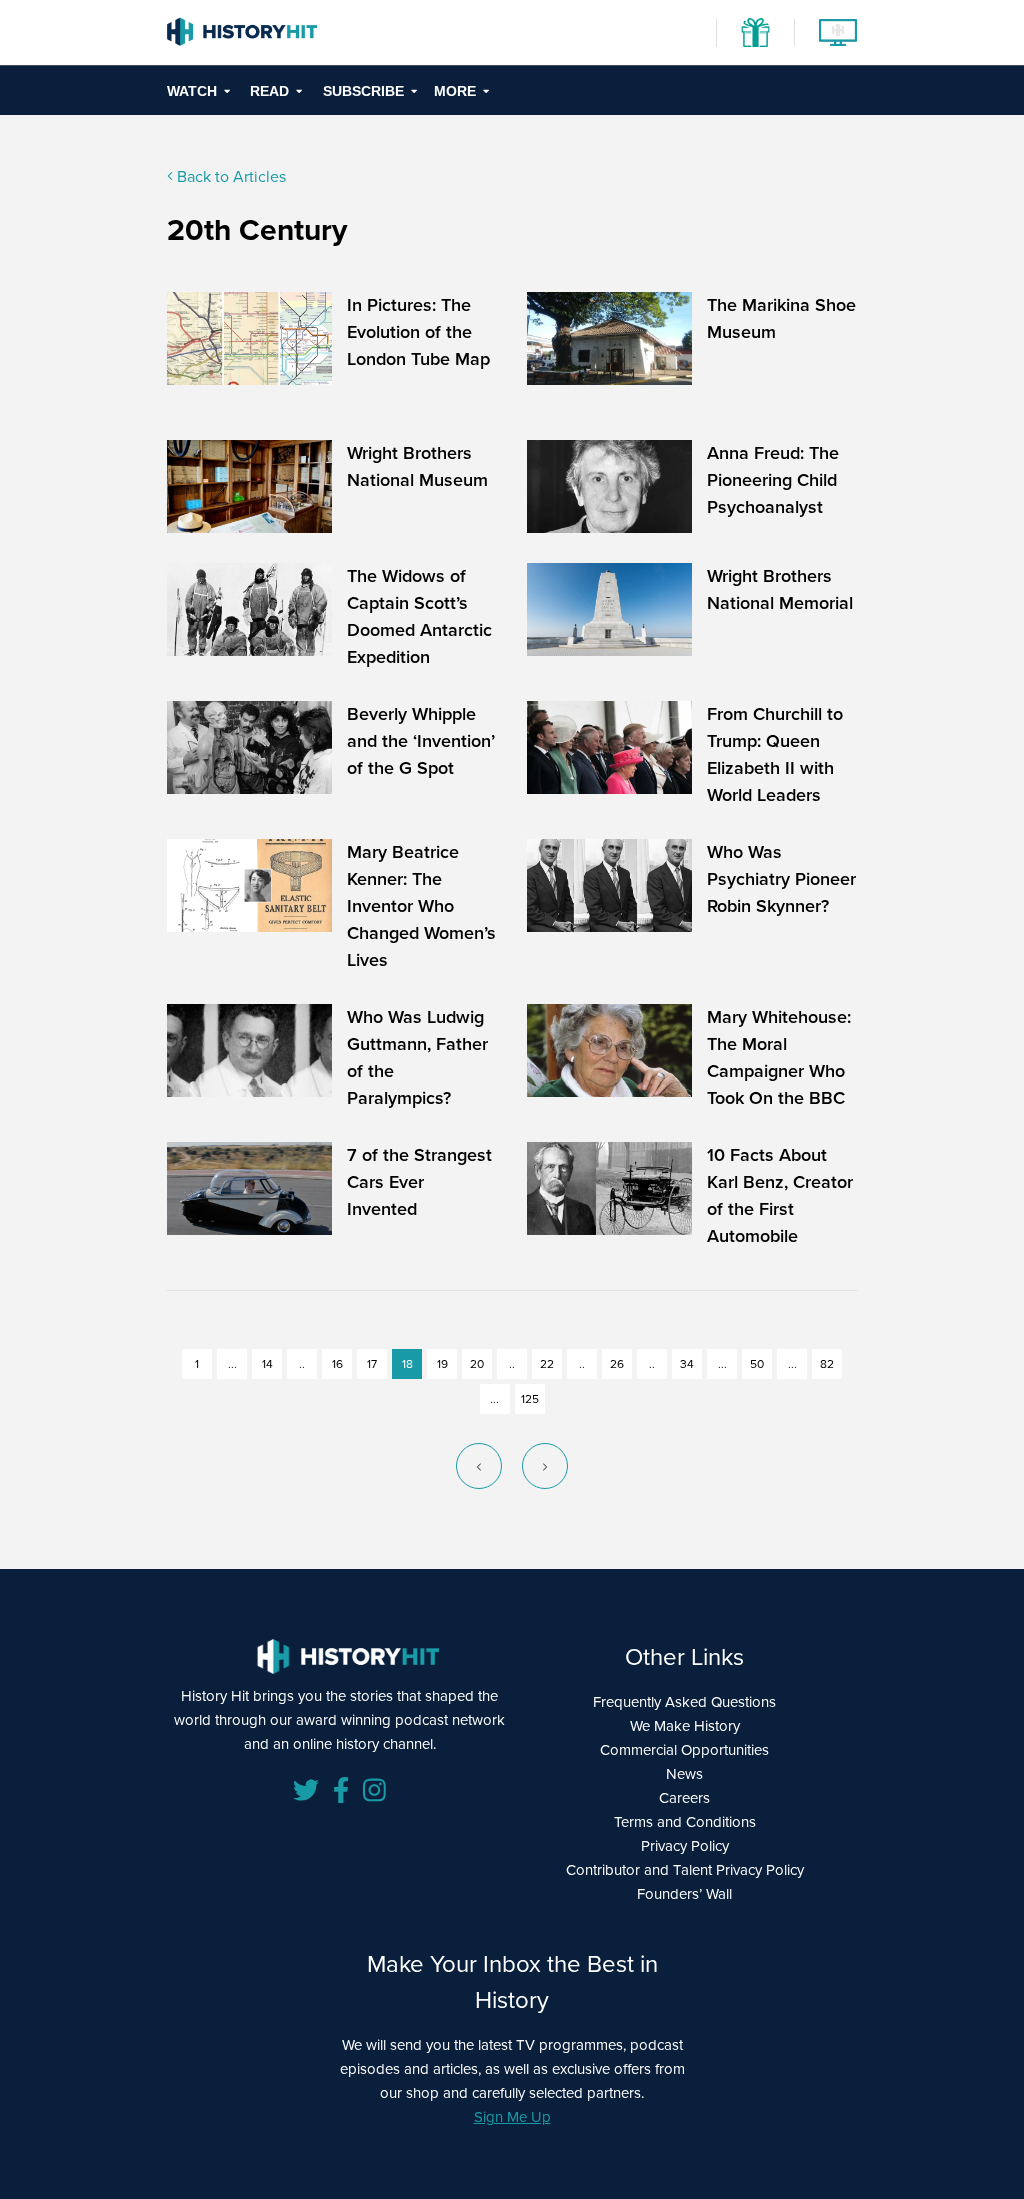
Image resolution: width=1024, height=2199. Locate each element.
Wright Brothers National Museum (417, 466)
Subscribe (363, 91)
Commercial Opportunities (684, 1750)
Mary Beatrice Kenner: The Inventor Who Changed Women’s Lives (421, 906)
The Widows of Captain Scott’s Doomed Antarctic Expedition (419, 616)
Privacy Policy (685, 1846)
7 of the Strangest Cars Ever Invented (419, 1182)
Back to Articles (229, 176)
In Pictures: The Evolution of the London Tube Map (418, 332)
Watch (192, 91)
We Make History (685, 1726)
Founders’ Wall (684, 1894)
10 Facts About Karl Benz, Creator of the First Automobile (780, 1195)
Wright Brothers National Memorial (780, 589)
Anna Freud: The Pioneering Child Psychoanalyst (773, 480)
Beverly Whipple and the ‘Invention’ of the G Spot (421, 741)
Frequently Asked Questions (684, 1702)
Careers (684, 1798)
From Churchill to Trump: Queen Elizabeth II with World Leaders (775, 754)
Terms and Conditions (685, 1822)
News (684, 1774)
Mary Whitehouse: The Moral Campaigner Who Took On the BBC (779, 1057)
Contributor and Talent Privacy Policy (685, 1870)
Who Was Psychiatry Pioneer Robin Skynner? (781, 879)
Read (269, 91)
